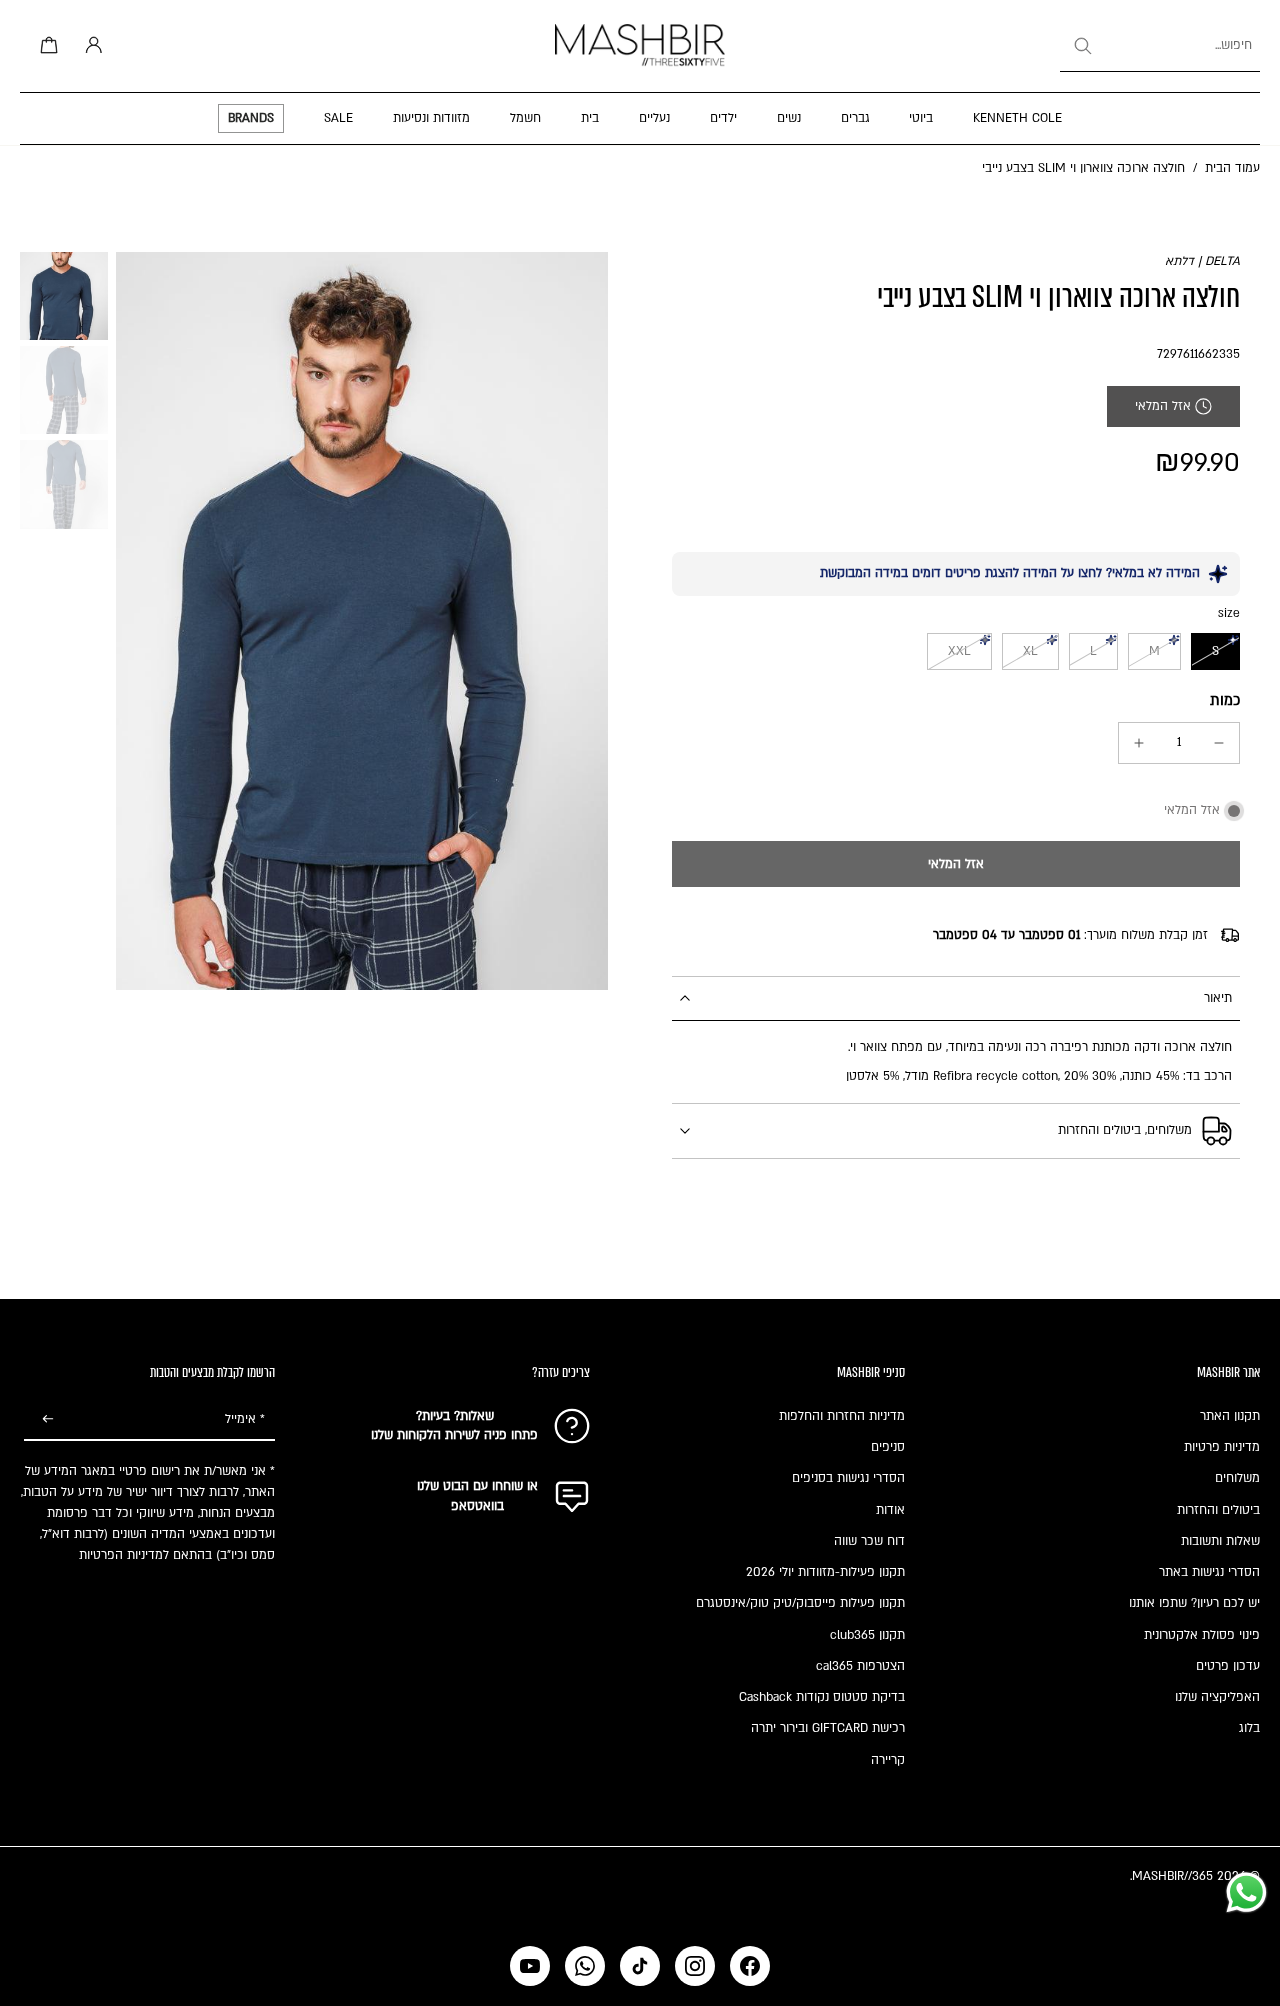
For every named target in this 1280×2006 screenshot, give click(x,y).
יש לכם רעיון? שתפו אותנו (1194, 1603)
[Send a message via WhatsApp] (1246, 1892)
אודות (890, 1510)
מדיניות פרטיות (1222, 1447)
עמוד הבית (1232, 168)
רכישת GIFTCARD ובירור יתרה (828, 1728)
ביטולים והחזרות (1218, 1510)
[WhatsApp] (585, 1966)
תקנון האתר (1230, 1416)
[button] (956, 864)
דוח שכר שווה (869, 1541)
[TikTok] (640, 1966)
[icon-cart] (46, 46)
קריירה (888, 1760)
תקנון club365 (867, 1635)
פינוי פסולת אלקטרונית (1202, 1635)
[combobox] (1160, 46)
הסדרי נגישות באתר (1209, 1572)
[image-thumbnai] (64, 296)
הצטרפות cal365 (860, 1666)
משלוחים (1237, 1478)
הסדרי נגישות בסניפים (848, 1478)
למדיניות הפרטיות (124, 1555)
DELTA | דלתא (1202, 261)
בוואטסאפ (477, 1506)
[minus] (1219, 743)
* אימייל (245, 1419)
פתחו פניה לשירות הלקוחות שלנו (454, 1435)
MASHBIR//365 (1172, 1876)
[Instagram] (695, 1966)
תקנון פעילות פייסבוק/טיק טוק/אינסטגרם (800, 1603)
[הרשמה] (48, 1420)
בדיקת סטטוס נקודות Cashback (822, 1697)
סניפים (888, 1447)
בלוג (1249, 1728)
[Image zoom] (362, 621)
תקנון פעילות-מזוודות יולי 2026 (825, 1572)
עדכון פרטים (1228, 1666)
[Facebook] (750, 1966)
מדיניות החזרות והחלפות (842, 1416)
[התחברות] (90, 46)
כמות (1225, 700)
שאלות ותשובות (1220, 1541)
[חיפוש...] (1082, 46)
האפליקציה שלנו (1217, 1697)
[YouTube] (530, 1966)
